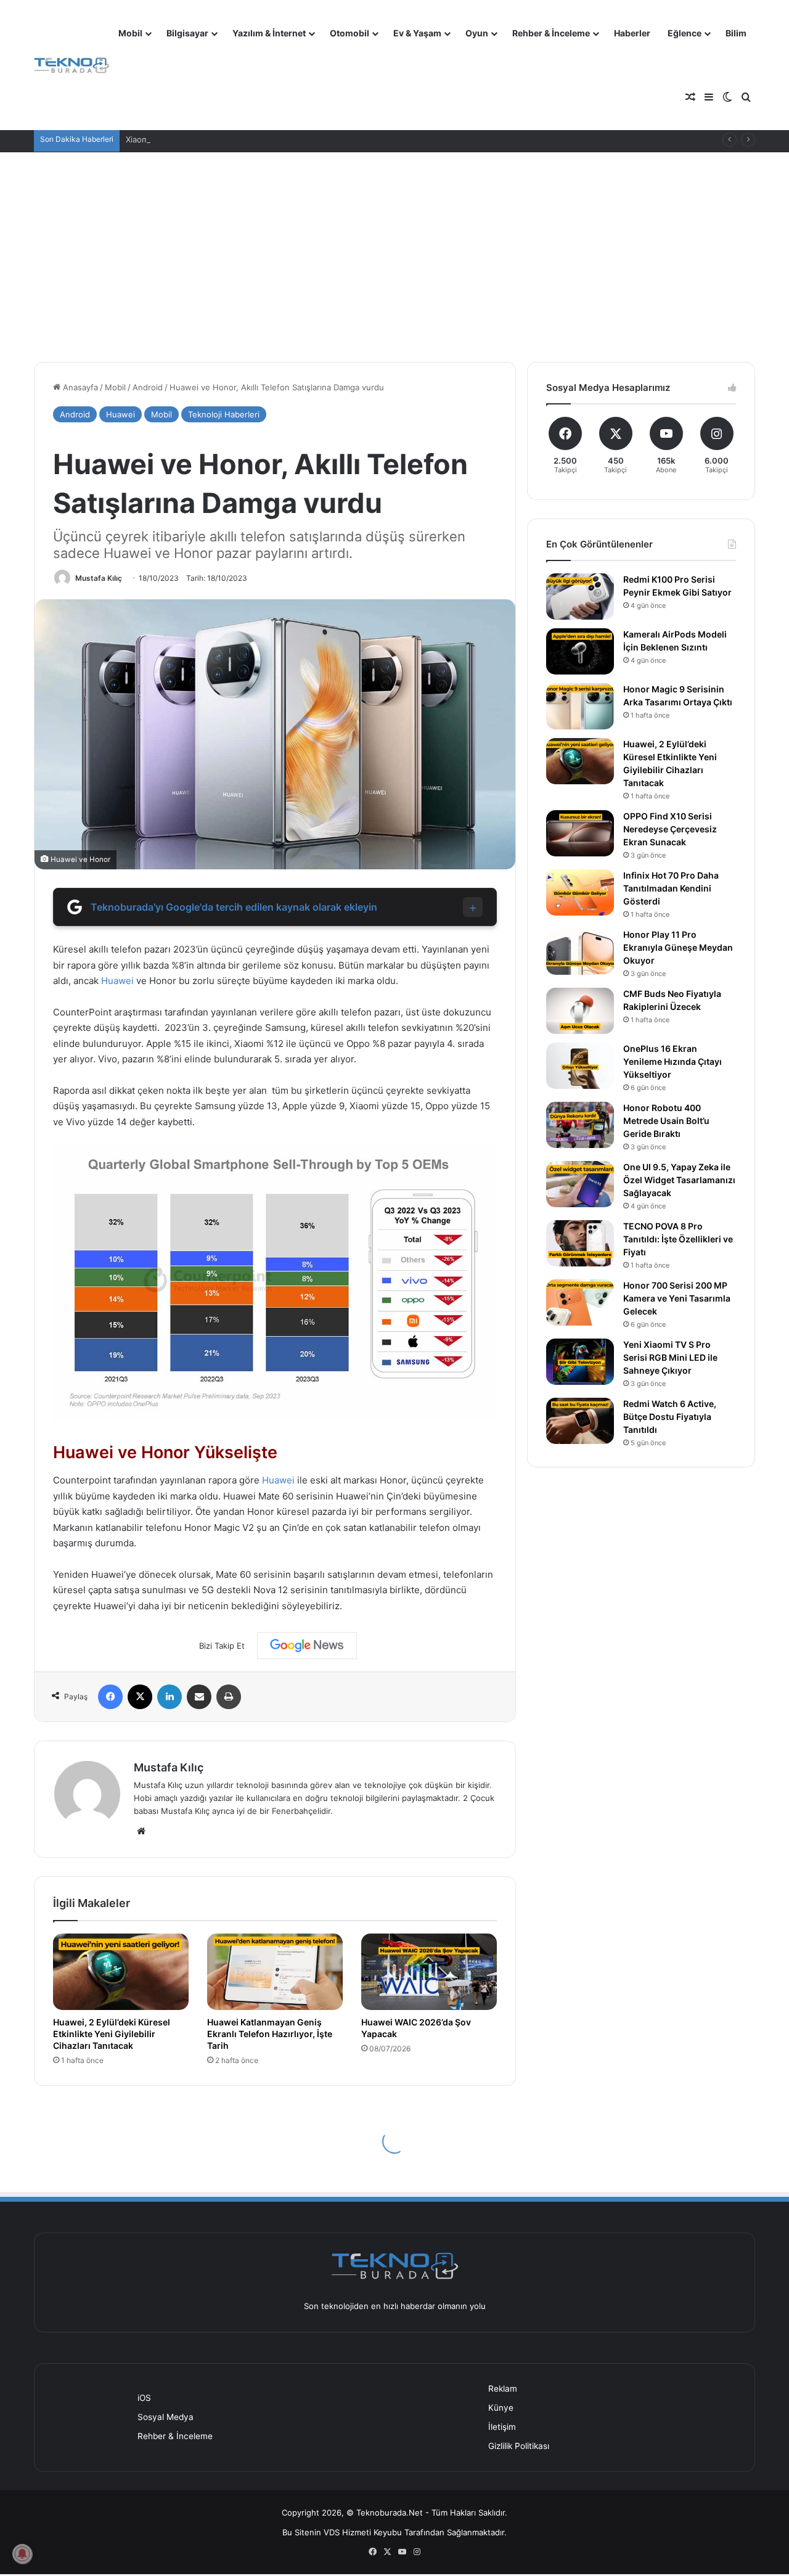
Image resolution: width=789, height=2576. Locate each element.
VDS (332, 2532)
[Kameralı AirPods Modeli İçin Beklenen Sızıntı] (580, 651)
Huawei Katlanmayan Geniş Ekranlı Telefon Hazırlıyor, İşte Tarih (270, 2034)
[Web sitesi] (141, 1831)
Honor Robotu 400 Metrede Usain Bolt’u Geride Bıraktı (666, 1121)
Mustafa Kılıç (99, 578)
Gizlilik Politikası (519, 2446)
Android (148, 387)
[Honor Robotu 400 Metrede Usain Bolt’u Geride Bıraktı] (580, 1125)
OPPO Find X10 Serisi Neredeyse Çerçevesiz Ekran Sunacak (670, 829)
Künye (501, 2408)
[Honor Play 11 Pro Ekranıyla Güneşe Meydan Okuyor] (580, 952)
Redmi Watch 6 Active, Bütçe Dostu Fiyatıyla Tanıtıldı (670, 1417)
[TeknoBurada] (72, 66)
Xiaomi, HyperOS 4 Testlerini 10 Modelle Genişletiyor (227, 139)
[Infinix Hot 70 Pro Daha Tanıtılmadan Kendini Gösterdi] (580, 892)
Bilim (736, 33)
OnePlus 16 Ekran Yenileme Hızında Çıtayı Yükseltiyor (672, 1061)
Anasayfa (79, 387)
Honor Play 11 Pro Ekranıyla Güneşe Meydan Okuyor (678, 947)
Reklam (503, 2389)
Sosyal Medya (166, 2417)
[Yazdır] (229, 1697)
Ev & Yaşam (417, 33)
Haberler (632, 33)
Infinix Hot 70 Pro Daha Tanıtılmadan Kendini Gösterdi (671, 888)
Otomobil (350, 33)
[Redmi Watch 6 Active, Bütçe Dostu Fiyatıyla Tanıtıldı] (580, 1421)
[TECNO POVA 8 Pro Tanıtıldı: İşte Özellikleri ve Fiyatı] (580, 1243)
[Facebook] (110, 1697)
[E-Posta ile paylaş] (199, 1697)
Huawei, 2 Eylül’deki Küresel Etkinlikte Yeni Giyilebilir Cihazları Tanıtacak (112, 2034)
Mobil (130, 33)
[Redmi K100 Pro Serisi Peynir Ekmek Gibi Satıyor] (580, 597)
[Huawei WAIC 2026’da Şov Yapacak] (429, 1972)
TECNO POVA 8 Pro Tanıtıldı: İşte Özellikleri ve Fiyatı (678, 1239)
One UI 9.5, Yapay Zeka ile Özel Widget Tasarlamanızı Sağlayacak (679, 1180)
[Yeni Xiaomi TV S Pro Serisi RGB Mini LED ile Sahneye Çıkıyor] (580, 1362)
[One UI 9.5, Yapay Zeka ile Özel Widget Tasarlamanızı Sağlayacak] (580, 1184)
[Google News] (307, 1646)
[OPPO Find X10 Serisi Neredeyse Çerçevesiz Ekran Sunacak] (580, 833)
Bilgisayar (187, 33)
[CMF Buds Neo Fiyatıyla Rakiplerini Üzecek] (580, 1011)
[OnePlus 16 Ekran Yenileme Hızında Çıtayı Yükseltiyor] (580, 1066)
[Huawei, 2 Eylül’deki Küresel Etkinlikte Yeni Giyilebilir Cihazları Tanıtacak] (121, 1972)
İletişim (502, 2427)
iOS (144, 2398)
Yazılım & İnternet (269, 33)
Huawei (121, 414)
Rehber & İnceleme (551, 33)
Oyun (477, 33)
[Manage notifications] (22, 2554)
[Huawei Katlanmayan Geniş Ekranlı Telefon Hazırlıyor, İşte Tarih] (275, 1972)
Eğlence (685, 33)
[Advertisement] (394, 257)
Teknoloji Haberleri (224, 414)
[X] (140, 1697)
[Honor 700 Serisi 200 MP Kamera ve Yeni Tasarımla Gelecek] (580, 1302)
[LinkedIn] (170, 1697)
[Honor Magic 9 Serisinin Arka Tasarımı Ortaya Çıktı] (580, 706)
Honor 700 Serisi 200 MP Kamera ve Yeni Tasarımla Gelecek (677, 1298)
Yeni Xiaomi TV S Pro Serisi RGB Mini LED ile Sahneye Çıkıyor (670, 1357)
